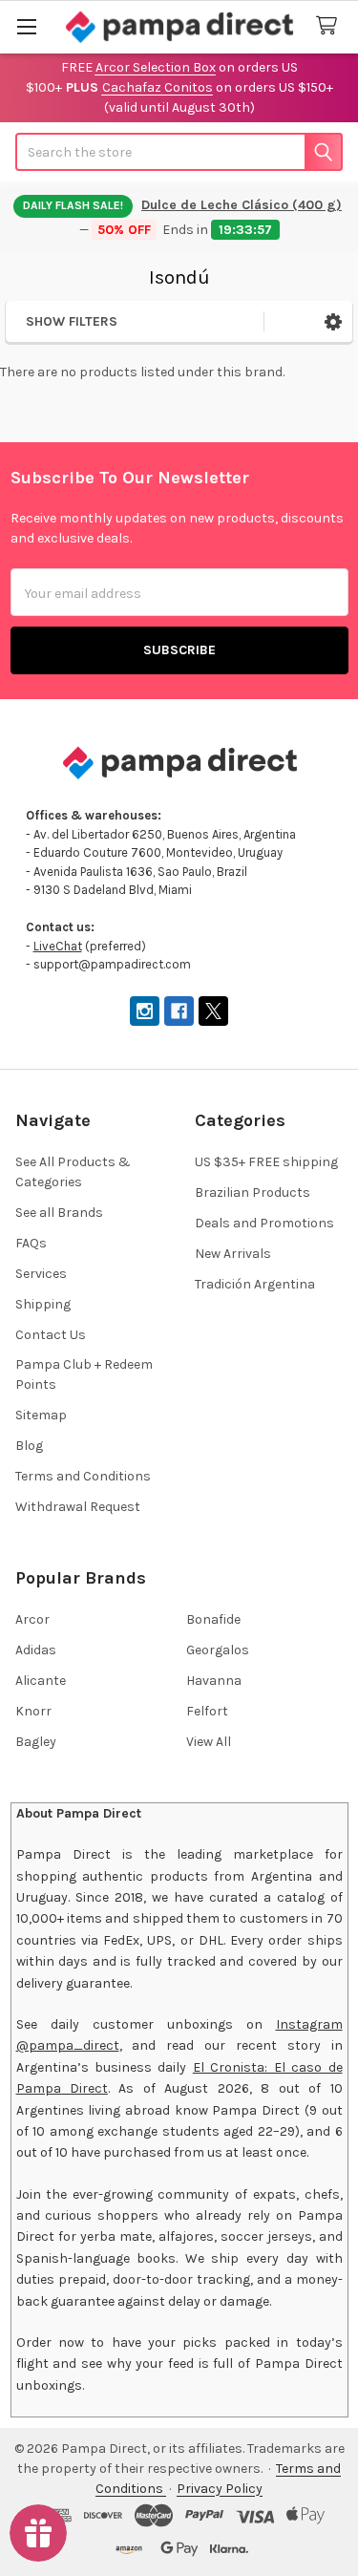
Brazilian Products (253, 1192)
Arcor (32, 1619)
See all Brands (59, 1213)
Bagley (36, 1742)
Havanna (214, 1681)
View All (209, 1742)
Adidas (36, 1650)
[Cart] (330, 26)
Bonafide (213, 1619)
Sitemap (41, 1415)
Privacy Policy (220, 2489)
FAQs (31, 1243)
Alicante (41, 1681)
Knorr (33, 1711)
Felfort (207, 1711)
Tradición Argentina (255, 1284)
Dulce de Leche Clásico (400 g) (242, 205)
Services (41, 1274)
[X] (213, 1011)
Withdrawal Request (78, 1507)
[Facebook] (179, 1011)
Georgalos (218, 1650)
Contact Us (51, 1335)
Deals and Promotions (264, 1223)
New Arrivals (233, 1254)
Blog (29, 1446)
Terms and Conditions (83, 1476)
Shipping (43, 1304)
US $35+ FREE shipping (266, 1162)
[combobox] (179, 152)
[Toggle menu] (26, 26)
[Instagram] (145, 1011)
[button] (333, 321)
